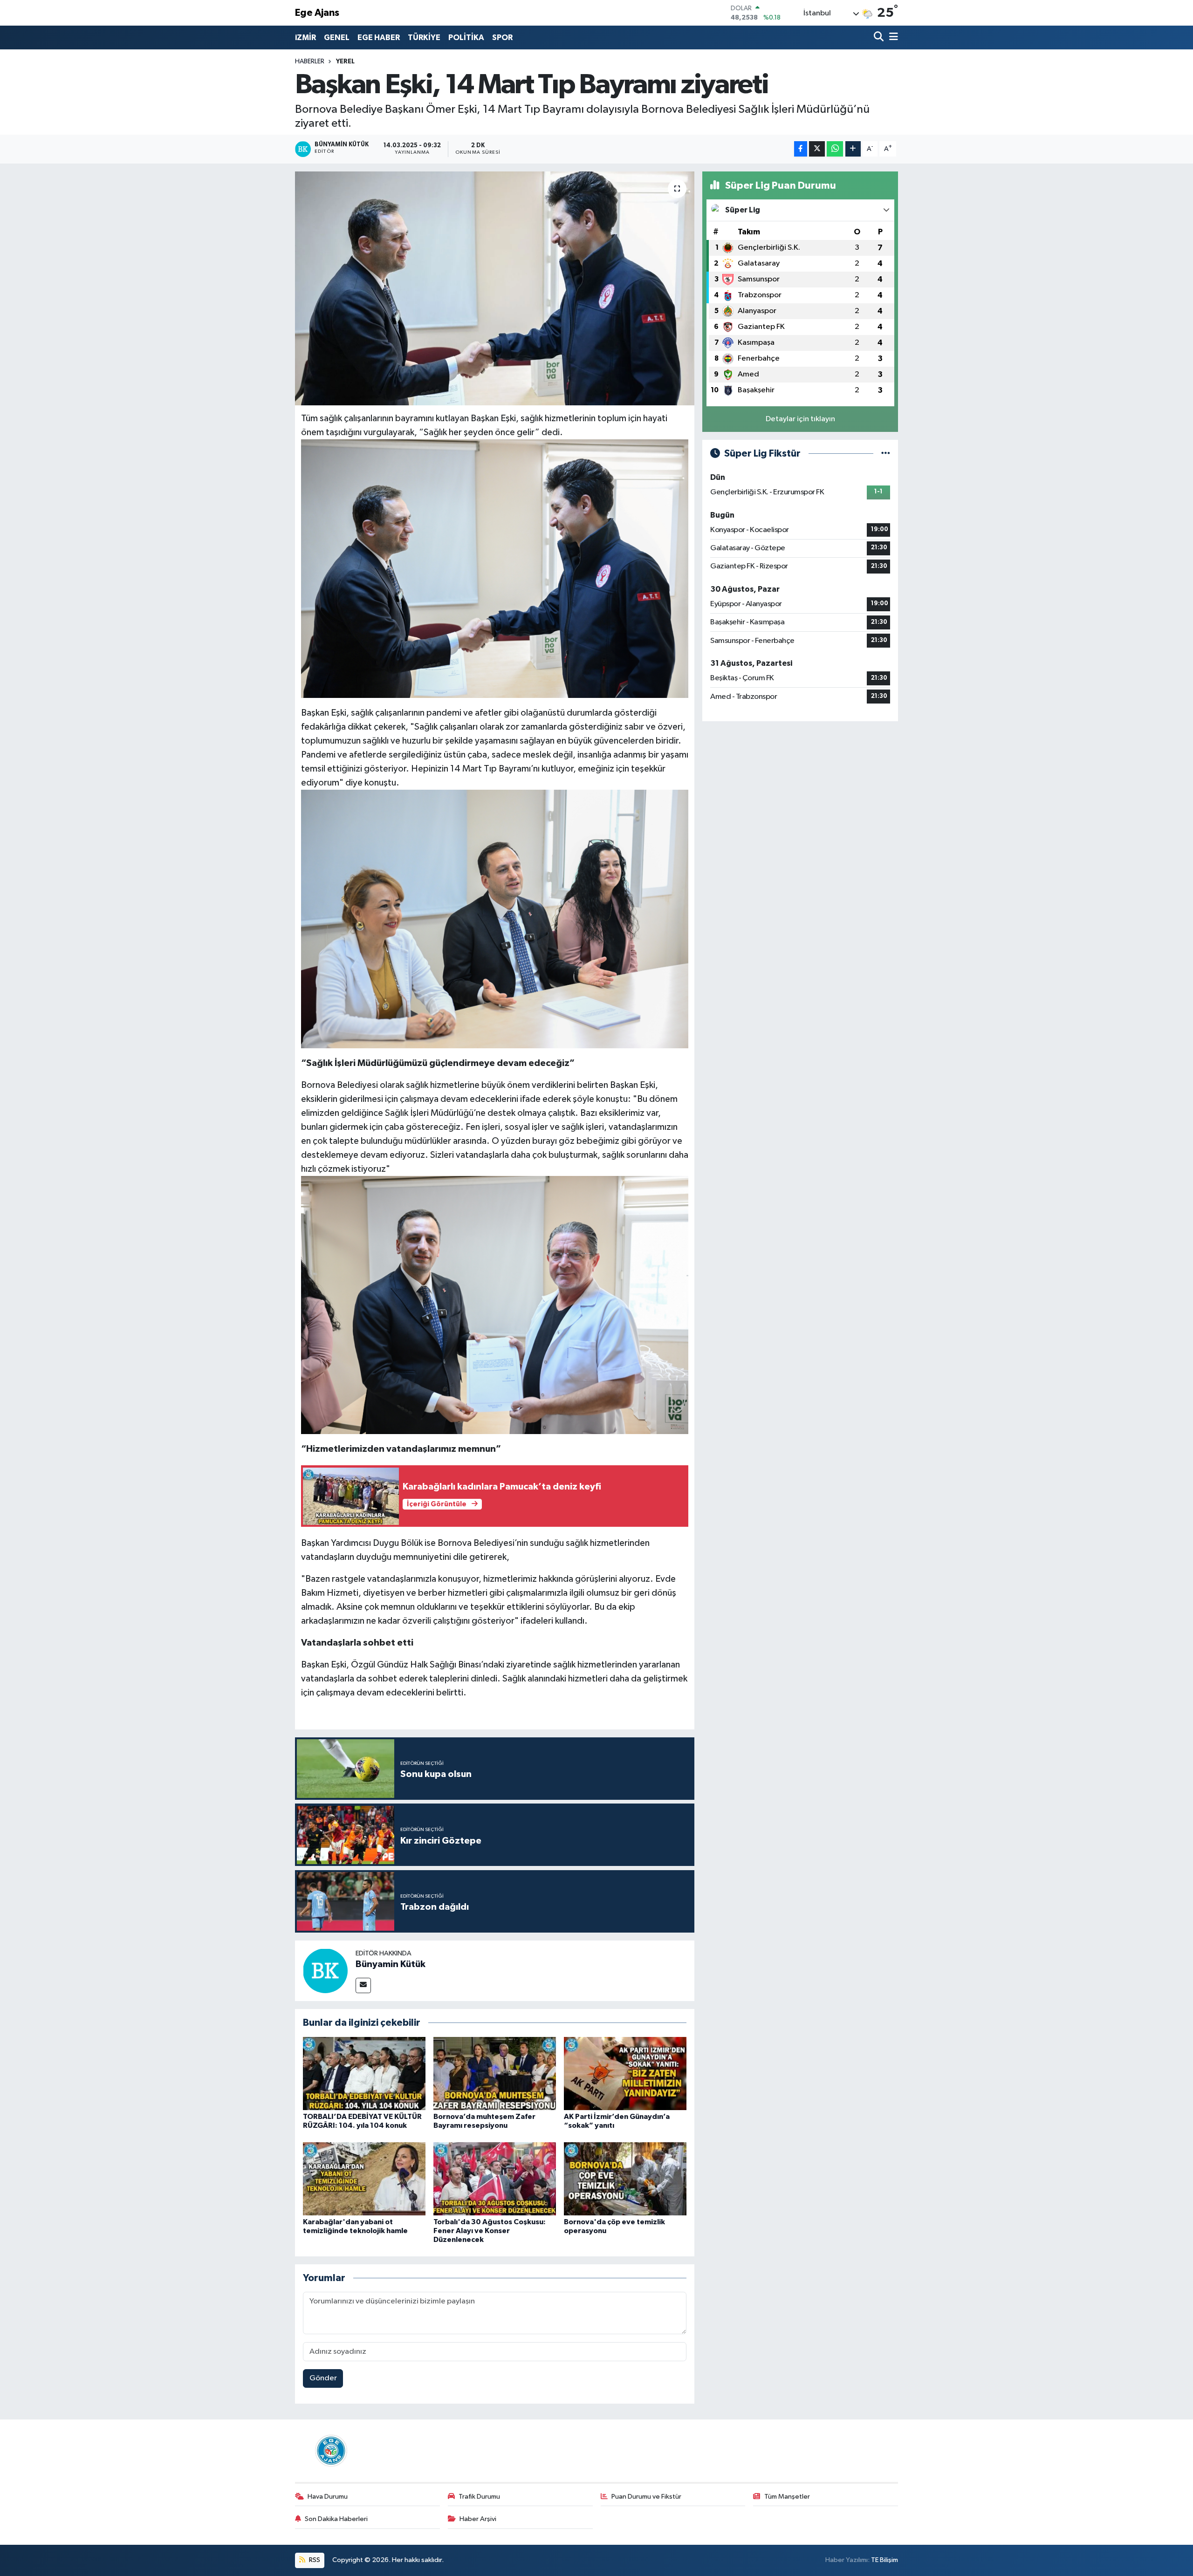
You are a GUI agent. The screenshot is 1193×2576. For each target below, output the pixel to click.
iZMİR (305, 38)
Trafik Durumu (479, 2497)
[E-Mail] (363, 1985)
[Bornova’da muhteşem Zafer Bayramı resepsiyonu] (495, 2074)
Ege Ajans (317, 13)
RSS (314, 2560)
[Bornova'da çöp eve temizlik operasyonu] (625, 2179)
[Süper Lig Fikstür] (886, 454)
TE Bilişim (884, 2560)
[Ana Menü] (892, 38)
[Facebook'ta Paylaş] (801, 149)
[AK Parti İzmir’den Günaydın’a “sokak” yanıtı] (625, 2074)
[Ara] (880, 38)
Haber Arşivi (478, 2519)
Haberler (310, 61)
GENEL (337, 38)
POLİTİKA (466, 38)
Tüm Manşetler (787, 2497)
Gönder (323, 2378)
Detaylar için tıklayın (800, 419)
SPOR (502, 38)
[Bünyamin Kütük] (325, 1971)
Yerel (345, 61)
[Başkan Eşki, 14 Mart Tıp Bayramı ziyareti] (495, 288)
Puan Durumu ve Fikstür (646, 2497)
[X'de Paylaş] (817, 149)
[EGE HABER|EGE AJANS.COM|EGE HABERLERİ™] (330, 2450)
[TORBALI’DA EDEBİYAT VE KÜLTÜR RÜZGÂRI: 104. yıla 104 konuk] (364, 2074)
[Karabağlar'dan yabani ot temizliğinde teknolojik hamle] (364, 2179)
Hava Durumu (328, 2497)
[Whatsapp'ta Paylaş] (835, 149)
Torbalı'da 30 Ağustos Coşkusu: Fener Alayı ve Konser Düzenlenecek (490, 2231)
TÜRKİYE (424, 38)
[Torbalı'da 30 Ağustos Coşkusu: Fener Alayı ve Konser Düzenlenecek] (495, 2179)
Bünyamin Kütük (391, 1964)
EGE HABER (379, 38)
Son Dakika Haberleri (336, 2519)
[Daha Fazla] (853, 149)
